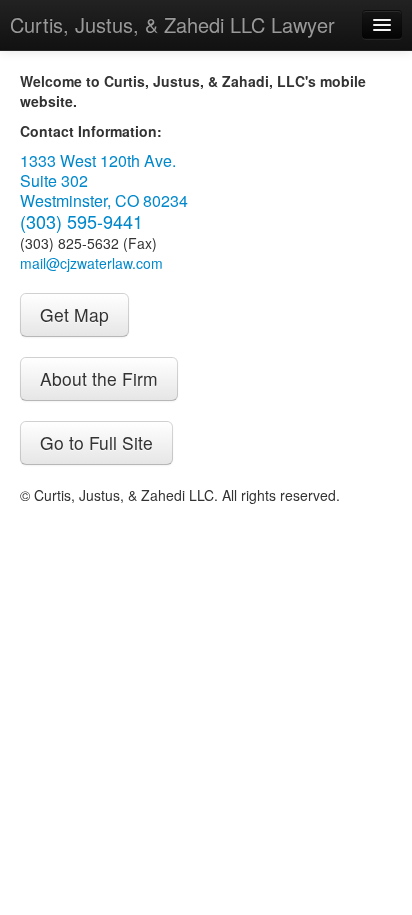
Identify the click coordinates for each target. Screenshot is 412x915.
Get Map (74, 314)
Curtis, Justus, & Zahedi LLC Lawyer (172, 24)
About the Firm (99, 378)
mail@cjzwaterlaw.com (91, 263)
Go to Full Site (96, 442)
